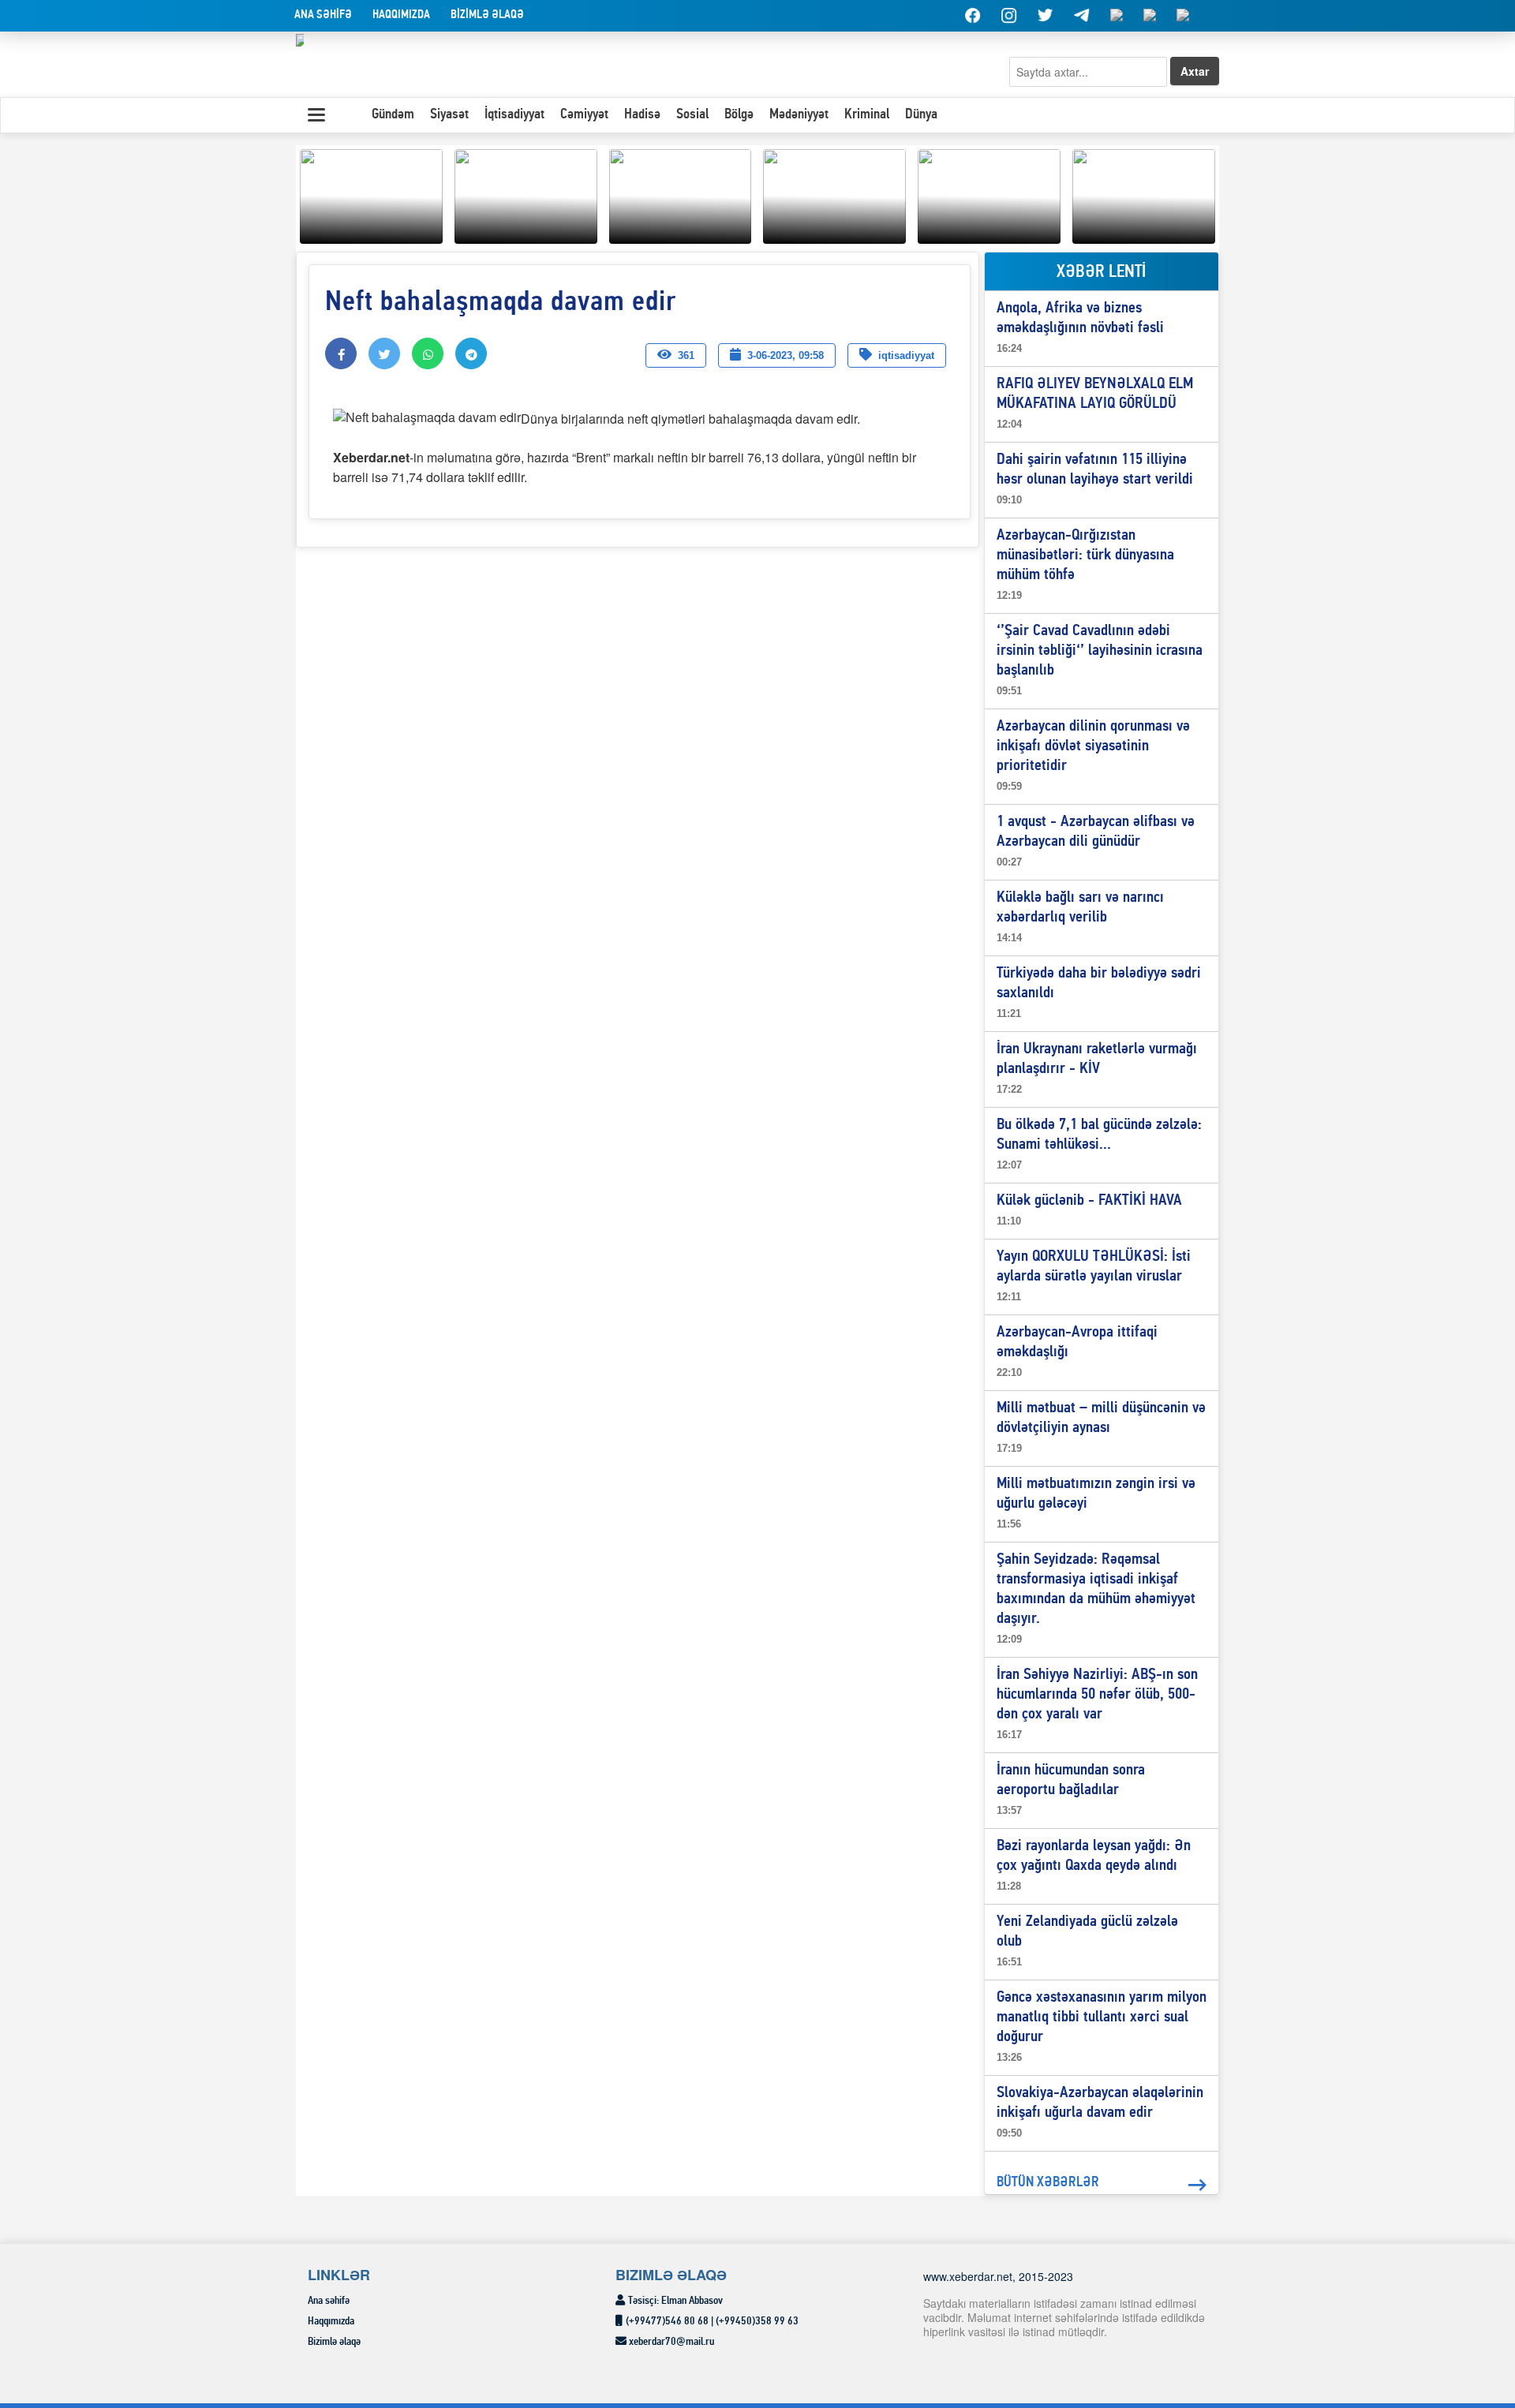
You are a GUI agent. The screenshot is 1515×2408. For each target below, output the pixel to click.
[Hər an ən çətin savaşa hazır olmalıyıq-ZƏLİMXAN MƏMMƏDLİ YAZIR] (834, 194)
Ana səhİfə (323, 15)
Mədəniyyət (799, 115)
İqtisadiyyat (514, 115)
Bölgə (739, 115)
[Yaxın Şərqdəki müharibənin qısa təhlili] (371, 194)
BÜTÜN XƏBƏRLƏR (1048, 2183)
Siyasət (449, 115)
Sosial (692, 115)
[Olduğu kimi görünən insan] (526, 194)
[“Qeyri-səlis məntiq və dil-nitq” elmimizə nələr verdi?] (989, 194)
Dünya (921, 115)
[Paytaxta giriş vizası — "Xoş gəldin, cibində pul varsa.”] (681, 194)
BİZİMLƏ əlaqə (487, 15)
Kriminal (867, 115)
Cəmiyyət (584, 115)
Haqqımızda (401, 15)
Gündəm (393, 115)
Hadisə (642, 115)
